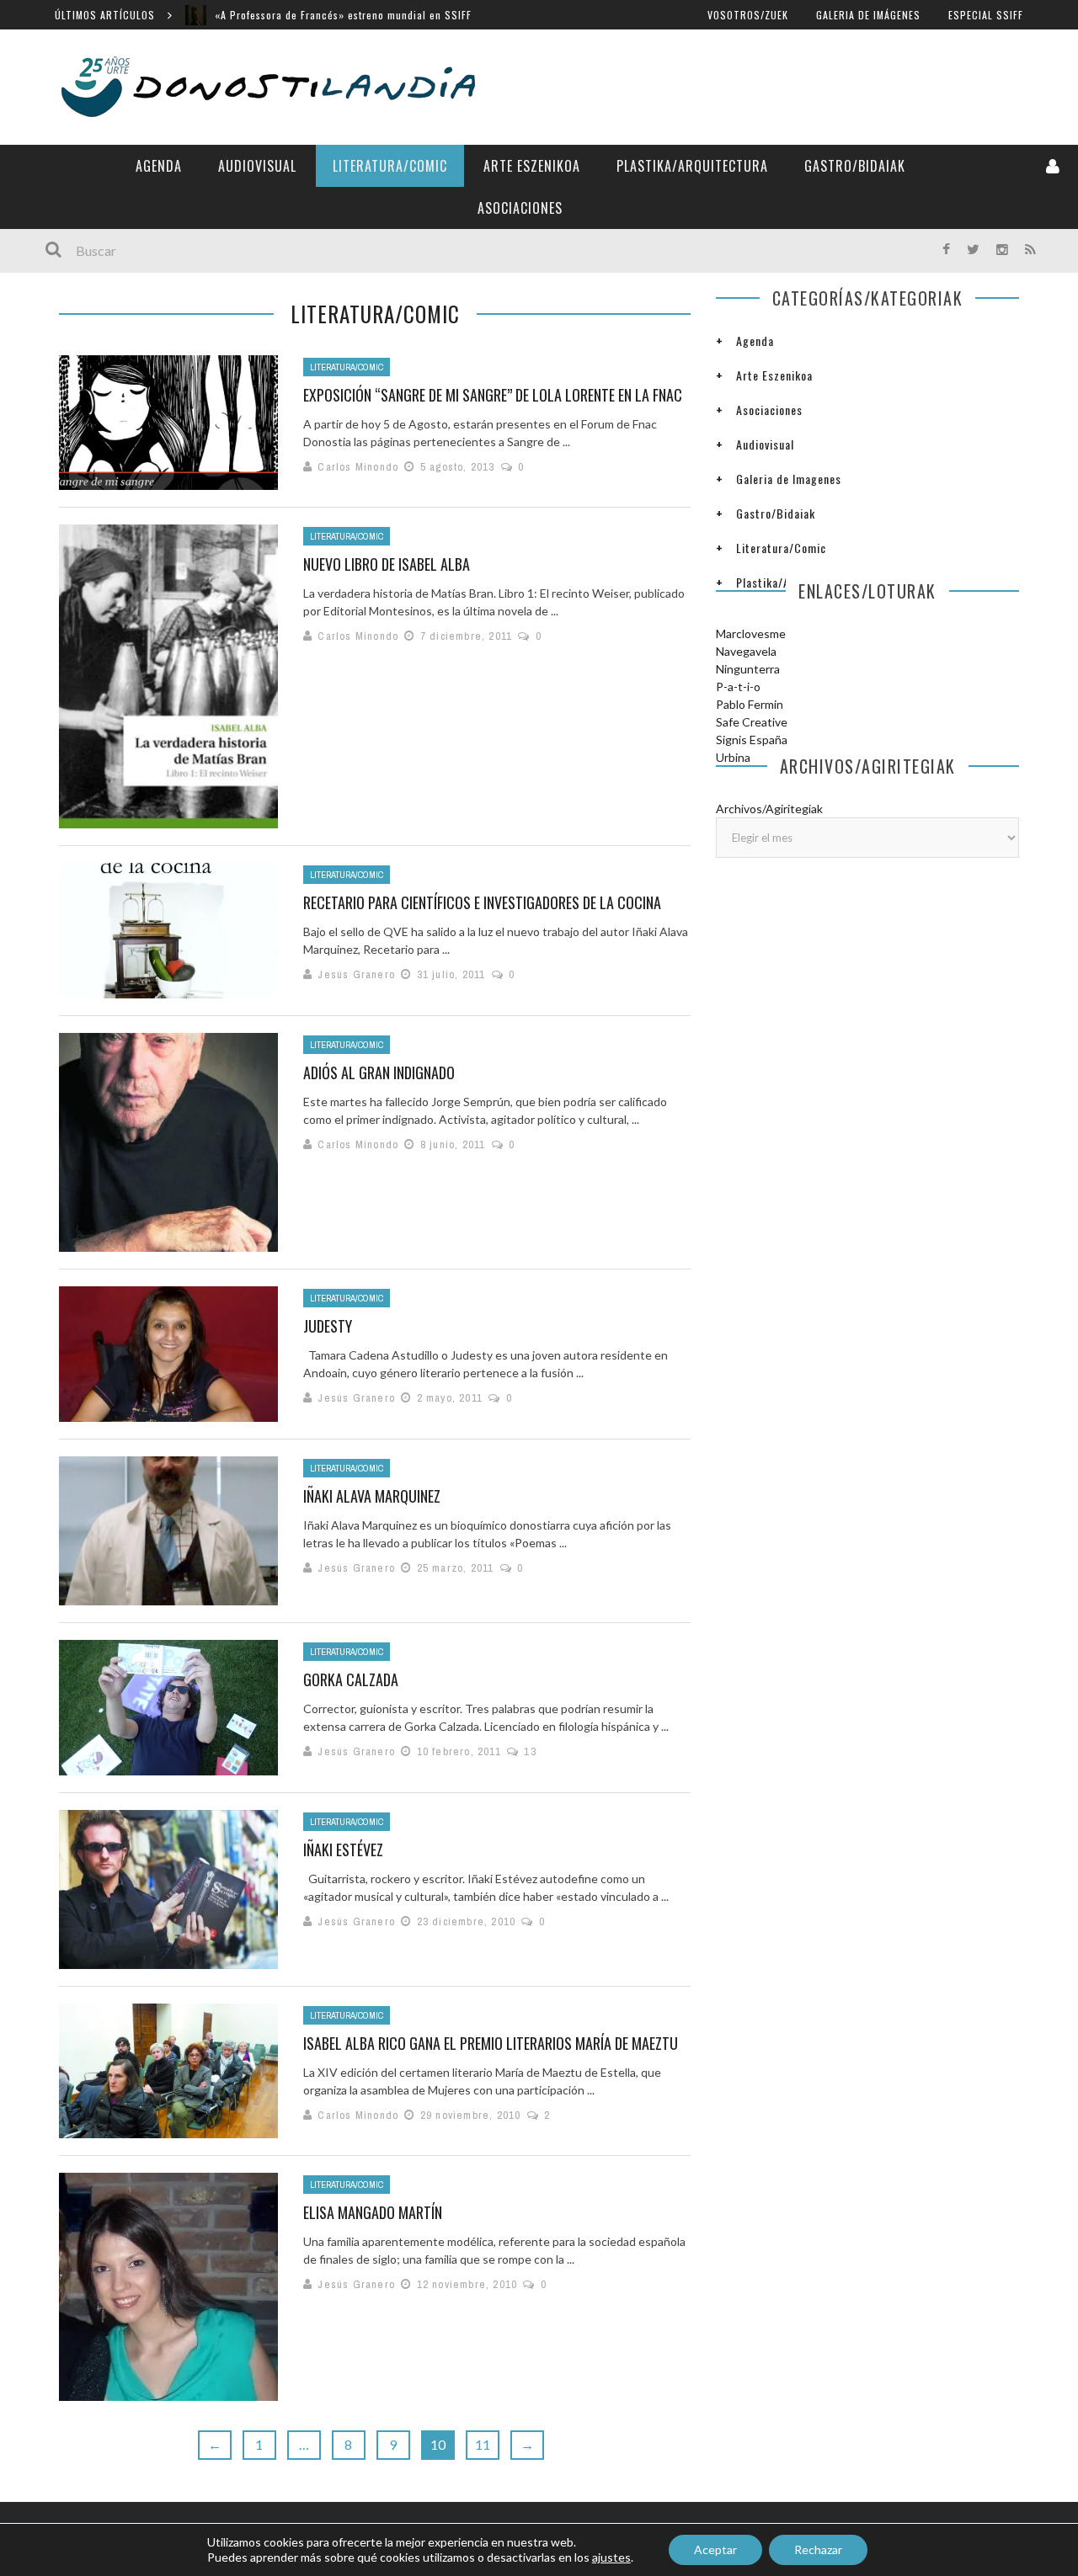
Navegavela (746, 651)
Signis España (752, 740)
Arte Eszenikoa (532, 166)
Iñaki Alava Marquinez (372, 1496)
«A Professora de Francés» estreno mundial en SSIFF (343, 15)
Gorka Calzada (351, 1679)
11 (483, 2444)
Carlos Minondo (358, 467)
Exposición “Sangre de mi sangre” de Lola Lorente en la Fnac (493, 395)
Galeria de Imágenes (868, 15)
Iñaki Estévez (343, 1850)
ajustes (611, 2557)
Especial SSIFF (986, 15)
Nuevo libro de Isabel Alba (387, 564)
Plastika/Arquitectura (692, 166)
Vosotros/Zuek (748, 15)
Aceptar (715, 2549)
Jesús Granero (356, 974)
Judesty (328, 1326)
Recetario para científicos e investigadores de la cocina (482, 902)
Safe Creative (752, 722)
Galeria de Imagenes (789, 479)
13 (530, 1751)
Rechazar (818, 2549)
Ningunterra (748, 669)
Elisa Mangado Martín (373, 2212)
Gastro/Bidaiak (855, 166)
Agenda (159, 166)
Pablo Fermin (750, 704)
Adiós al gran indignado (379, 1072)
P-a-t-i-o (738, 687)
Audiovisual (257, 166)
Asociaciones (520, 208)
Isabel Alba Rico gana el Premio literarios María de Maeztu (491, 2043)
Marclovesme (751, 633)
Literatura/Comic (390, 166)
